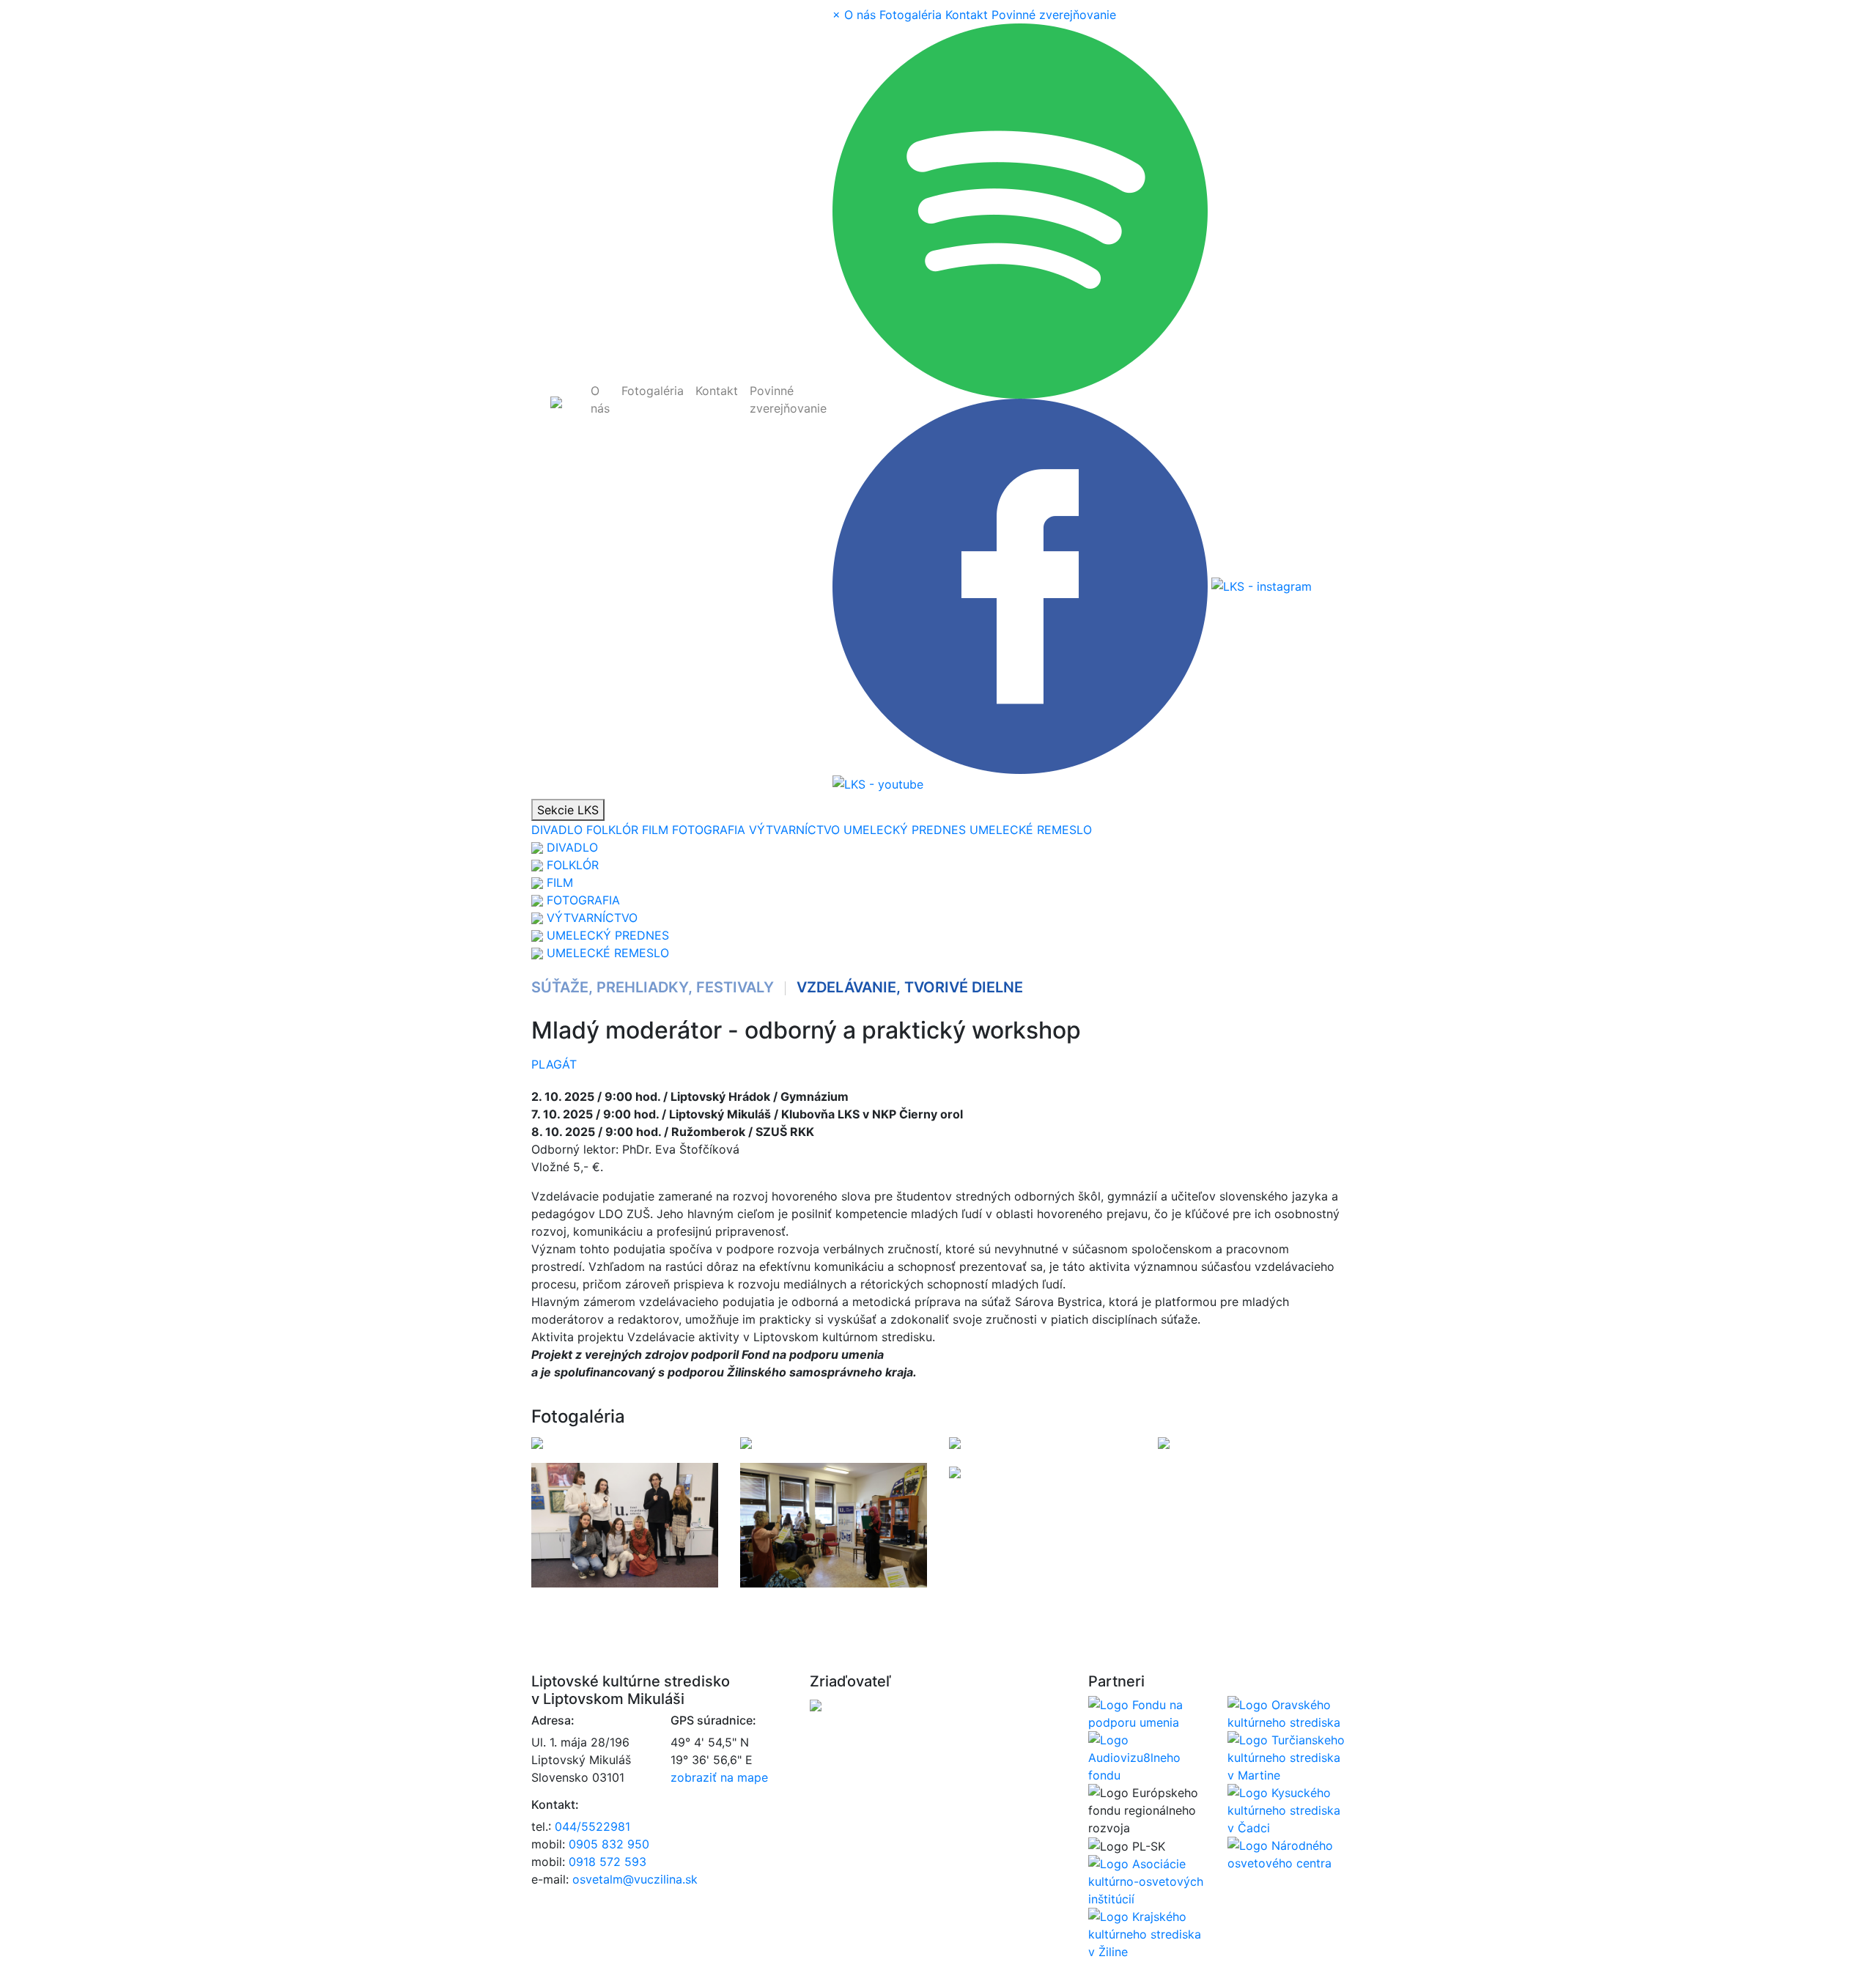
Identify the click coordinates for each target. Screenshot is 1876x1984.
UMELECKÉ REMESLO (1031, 830)
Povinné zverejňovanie (788, 399)
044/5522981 (592, 1826)
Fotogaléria (653, 391)
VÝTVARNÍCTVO (794, 830)
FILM (655, 830)
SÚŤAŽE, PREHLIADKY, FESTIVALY (653, 987)
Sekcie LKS (568, 810)
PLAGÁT (554, 1064)
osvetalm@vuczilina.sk (635, 1879)
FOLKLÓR (612, 830)
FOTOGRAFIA (709, 830)
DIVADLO (557, 830)
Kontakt (717, 391)
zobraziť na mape (719, 1777)
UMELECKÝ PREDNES (905, 830)
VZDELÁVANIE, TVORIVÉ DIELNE (910, 987)
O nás (600, 399)
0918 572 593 (608, 1862)
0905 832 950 (609, 1844)
